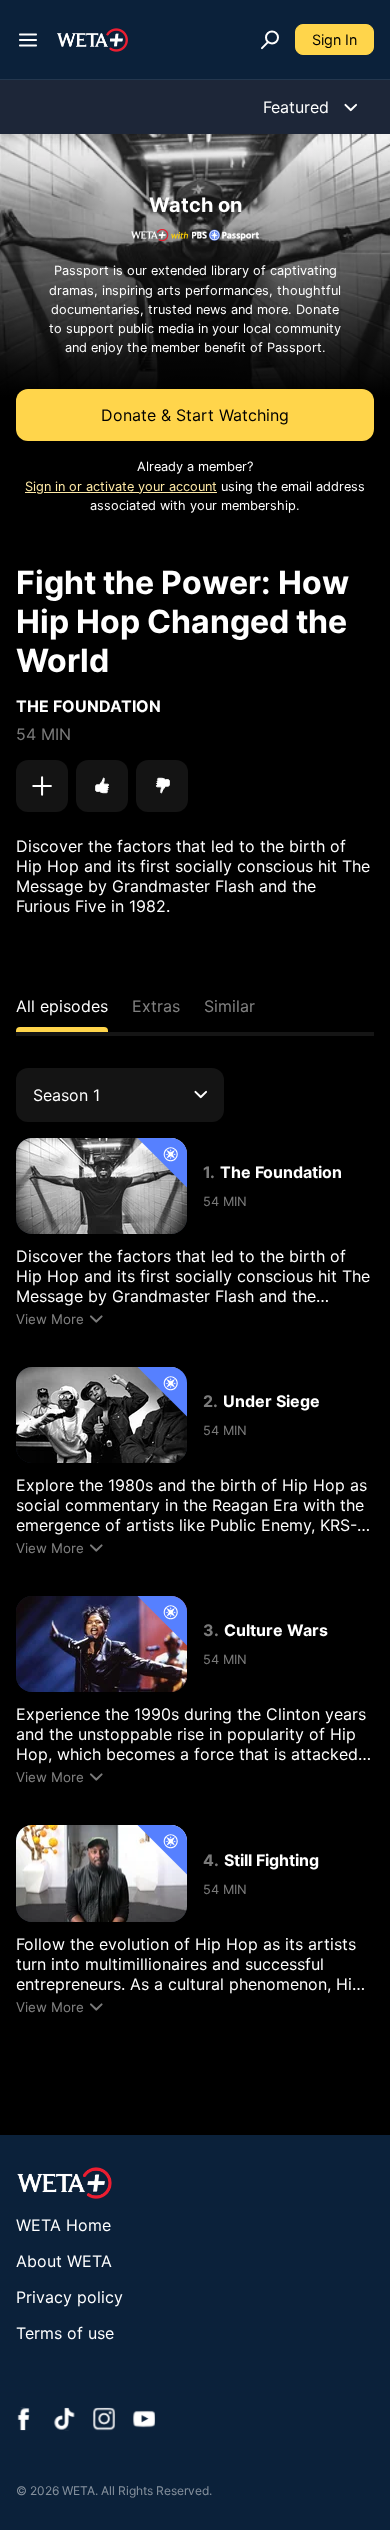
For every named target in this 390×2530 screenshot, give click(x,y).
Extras (156, 1006)
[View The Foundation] (101, 1186)
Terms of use (65, 2333)
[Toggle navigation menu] (28, 40)
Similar (229, 1006)
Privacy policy (69, 2297)
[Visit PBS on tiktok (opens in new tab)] (64, 2421)
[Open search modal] (270, 40)
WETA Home (63, 2225)
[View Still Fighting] (101, 1873)
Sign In (334, 39)
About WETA (64, 2261)
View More (50, 1319)
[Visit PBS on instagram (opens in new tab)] (104, 2421)
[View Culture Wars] (101, 1644)
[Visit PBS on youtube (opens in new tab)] (144, 2421)
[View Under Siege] (101, 1415)
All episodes (62, 1006)
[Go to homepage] (92, 40)
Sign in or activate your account (121, 486)
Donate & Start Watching (195, 415)
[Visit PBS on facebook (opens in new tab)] (24, 2421)
